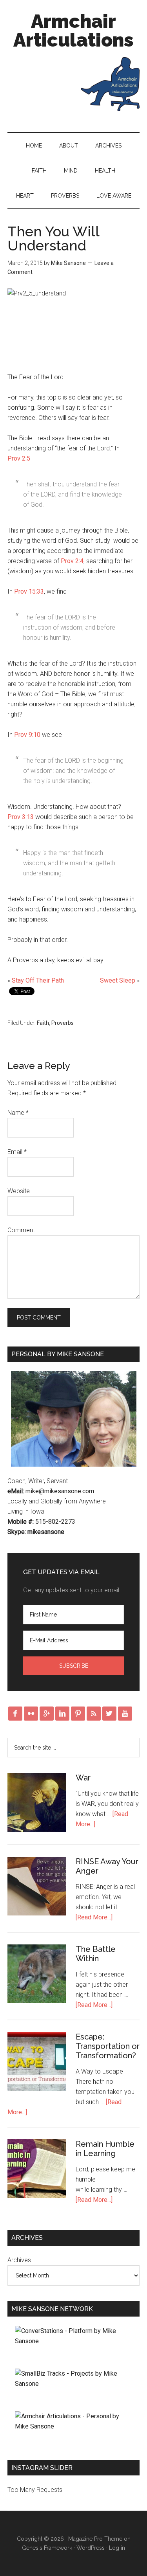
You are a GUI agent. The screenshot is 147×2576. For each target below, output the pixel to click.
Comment (21, 1230)
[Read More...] (94, 1917)
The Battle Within (96, 1954)
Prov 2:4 (72, 561)
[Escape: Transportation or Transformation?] (37, 2063)
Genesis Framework (47, 2548)
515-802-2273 (55, 1522)
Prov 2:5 (19, 458)
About (69, 146)
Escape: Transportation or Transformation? (108, 2046)
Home (34, 146)
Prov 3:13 (21, 817)
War (83, 1778)
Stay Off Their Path (38, 980)
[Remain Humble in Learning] (37, 2170)
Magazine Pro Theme (95, 2539)
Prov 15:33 (29, 591)
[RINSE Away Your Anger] (37, 1888)
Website (19, 1191)
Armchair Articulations (73, 31)
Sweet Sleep (118, 980)
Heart (25, 196)
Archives (108, 146)
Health (105, 171)
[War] (37, 1804)
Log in (117, 2548)
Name (18, 1113)
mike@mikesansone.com (60, 1491)
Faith (39, 171)
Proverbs (65, 196)
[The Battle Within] (37, 1975)
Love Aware (114, 196)
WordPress (91, 2548)
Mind (71, 171)
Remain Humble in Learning (105, 2149)
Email (17, 1152)
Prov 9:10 (27, 735)
